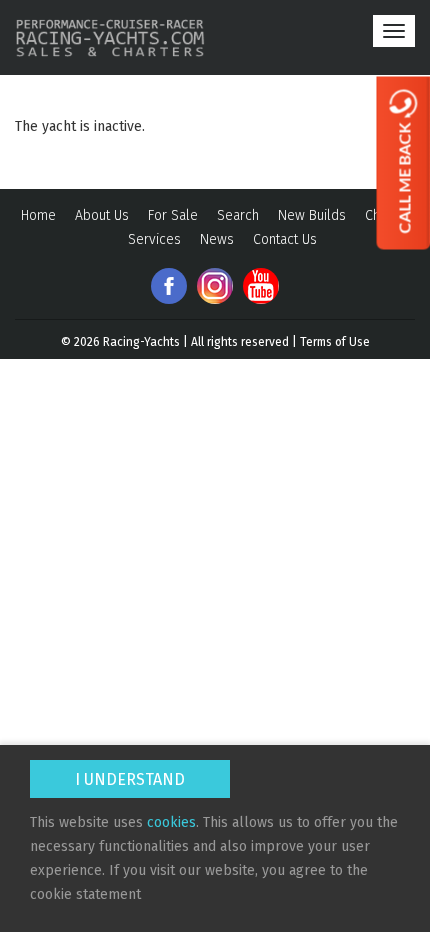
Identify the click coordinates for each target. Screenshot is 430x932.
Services (154, 239)
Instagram (215, 286)
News (217, 239)
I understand (130, 779)
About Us (102, 215)
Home (38, 215)
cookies (171, 822)
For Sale (173, 215)
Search (238, 215)
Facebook (169, 286)
